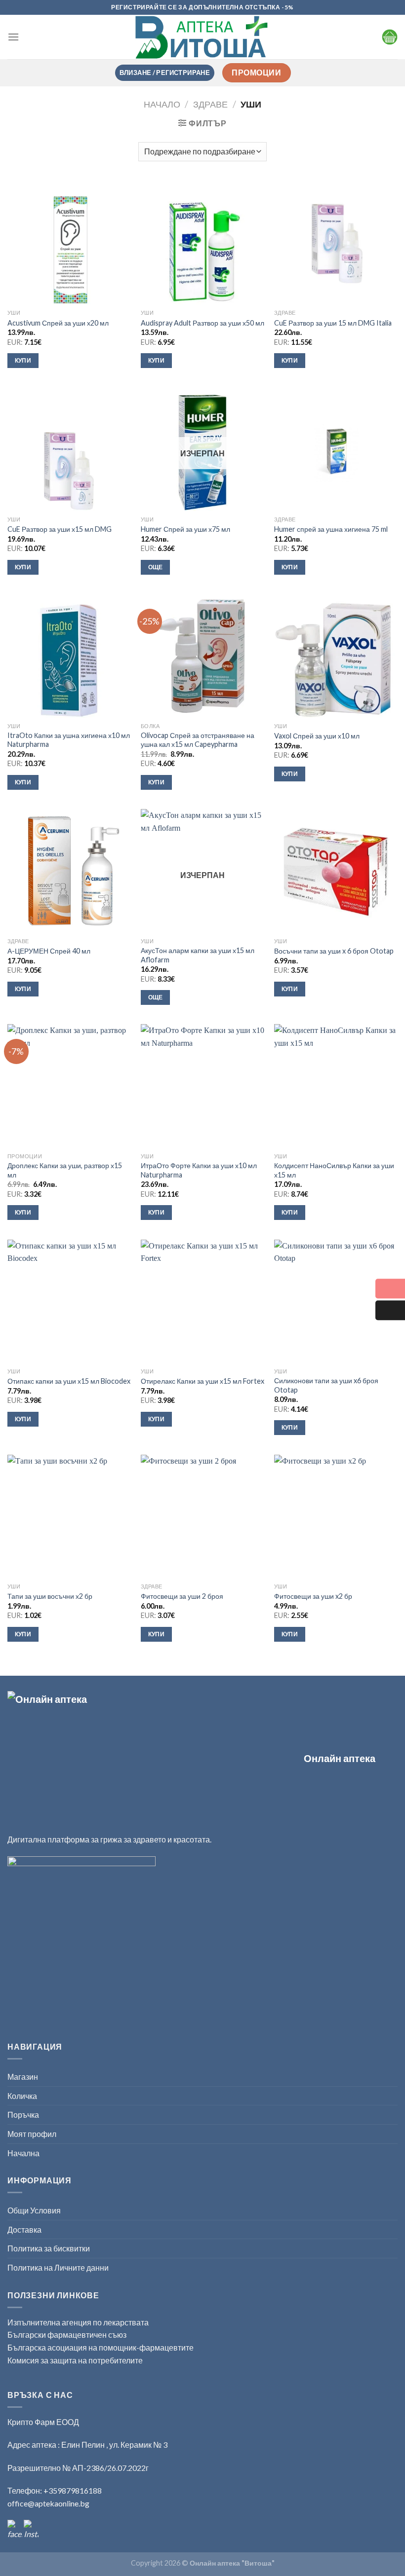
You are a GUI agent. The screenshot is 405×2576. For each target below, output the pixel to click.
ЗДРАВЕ (210, 104)
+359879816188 (73, 2490)
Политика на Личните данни (58, 2267)
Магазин (23, 2077)
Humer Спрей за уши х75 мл (185, 529)
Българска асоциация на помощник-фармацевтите (101, 2347)
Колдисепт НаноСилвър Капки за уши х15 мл (334, 1170)
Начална (23, 2153)
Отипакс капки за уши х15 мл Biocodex (69, 1381)
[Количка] (390, 37)
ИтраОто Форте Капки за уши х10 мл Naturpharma (199, 1170)
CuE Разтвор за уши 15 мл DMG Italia (333, 323)
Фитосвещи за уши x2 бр (313, 1596)
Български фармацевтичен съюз (68, 2335)
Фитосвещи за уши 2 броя (182, 1596)
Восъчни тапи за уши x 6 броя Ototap (334, 951)
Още (156, 567)
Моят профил (32, 2134)
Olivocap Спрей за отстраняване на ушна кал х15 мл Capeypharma (198, 740)
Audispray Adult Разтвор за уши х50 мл (202, 323)
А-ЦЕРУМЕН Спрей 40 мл (49, 951)
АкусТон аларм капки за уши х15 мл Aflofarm (198, 955)
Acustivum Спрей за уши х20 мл (58, 323)
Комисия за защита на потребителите (75, 2360)
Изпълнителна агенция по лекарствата (78, 2322)
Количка (22, 2096)
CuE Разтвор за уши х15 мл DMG (60, 529)
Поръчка (23, 2115)
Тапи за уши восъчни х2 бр (50, 1596)
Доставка (24, 2229)
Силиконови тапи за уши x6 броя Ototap (326, 1385)
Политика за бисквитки (49, 2248)
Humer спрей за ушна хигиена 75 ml (331, 529)
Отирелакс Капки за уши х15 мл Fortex (202, 1381)
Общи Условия (34, 2210)
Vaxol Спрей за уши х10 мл (317, 736)
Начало (162, 104)
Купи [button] (23, 360)
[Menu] (13, 37)
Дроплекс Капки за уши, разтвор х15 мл (65, 1170)
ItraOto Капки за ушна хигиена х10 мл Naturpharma (69, 740)
